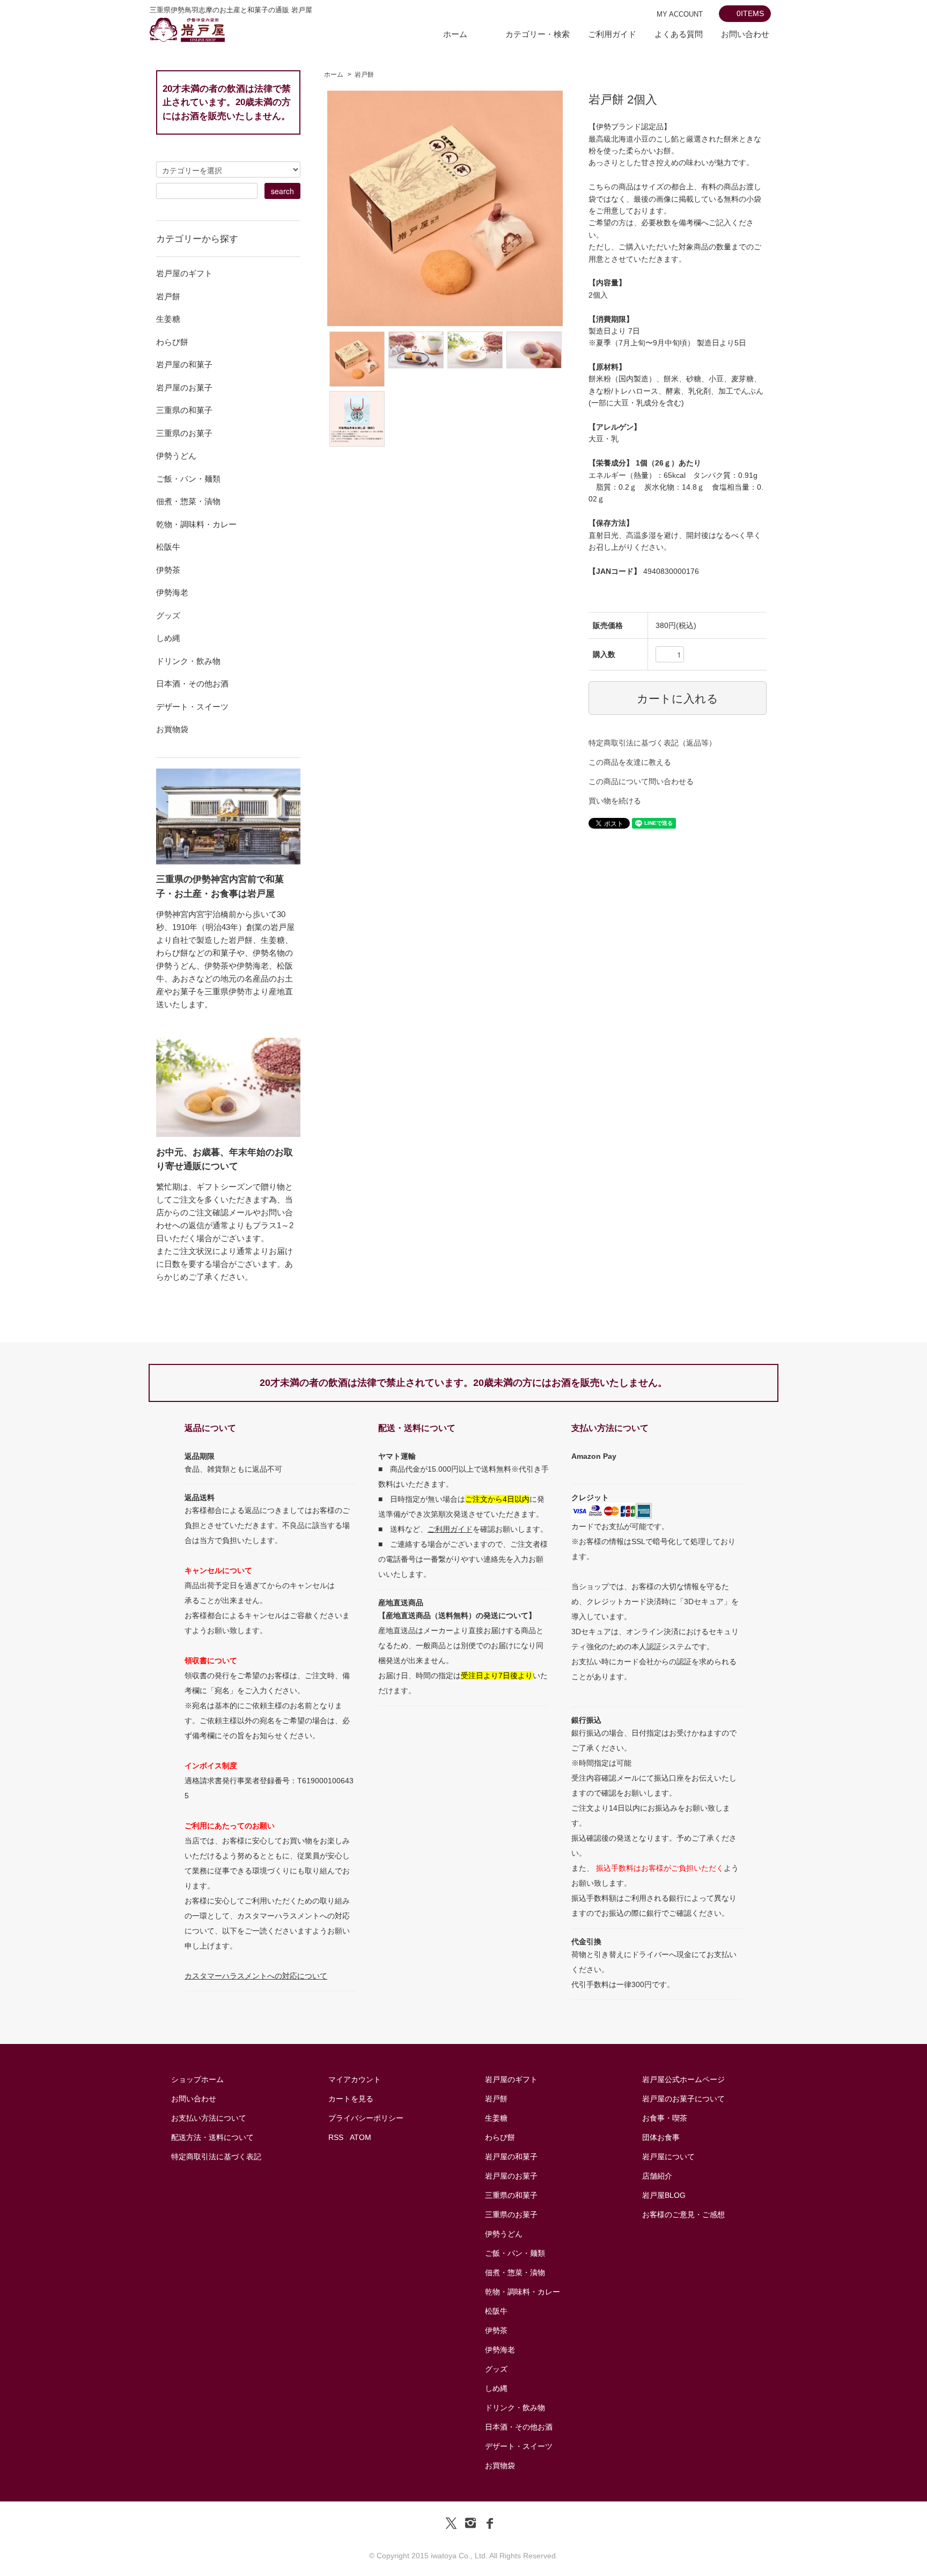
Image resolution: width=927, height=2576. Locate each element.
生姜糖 (496, 2118)
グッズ (496, 2369)
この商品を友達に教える (630, 762)
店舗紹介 (657, 2176)
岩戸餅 (364, 75)
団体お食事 (661, 2137)
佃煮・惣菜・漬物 (515, 2272)
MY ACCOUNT (680, 14)
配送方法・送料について (212, 2137)
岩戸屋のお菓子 (511, 2176)
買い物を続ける (615, 801)
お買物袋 (500, 2466)
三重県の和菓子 (511, 2195)
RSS (336, 2137)
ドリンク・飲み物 (515, 2408)
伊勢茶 (496, 2330)
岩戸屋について (668, 2157)
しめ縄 (496, 2388)
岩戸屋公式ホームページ (683, 2079)
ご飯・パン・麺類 (515, 2253)
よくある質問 (679, 34)
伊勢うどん (504, 2234)
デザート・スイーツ (519, 2446)
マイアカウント (355, 2079)
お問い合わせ (745, 34)
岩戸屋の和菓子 (511, 2157)
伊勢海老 (500, 2350)
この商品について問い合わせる (641, 781)
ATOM (360, 2137)
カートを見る (351, 2099)
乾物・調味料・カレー (523, 2292)
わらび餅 (500, 2137)
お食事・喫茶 (665, 2118)
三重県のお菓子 (511, 2215)
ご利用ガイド (612, 34)
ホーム (455, 34)
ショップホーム (197, 2079)
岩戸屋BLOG (664, 2195)
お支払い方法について (209, 2118)
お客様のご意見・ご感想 (683, 2215)
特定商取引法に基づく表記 (216, 2157)
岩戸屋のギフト (511, 2079)
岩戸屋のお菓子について (683, 2099)
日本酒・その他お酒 (519, 2427)
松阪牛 (496, 2311)
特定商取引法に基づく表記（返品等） (652, 743)
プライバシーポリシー (366, 2118)
